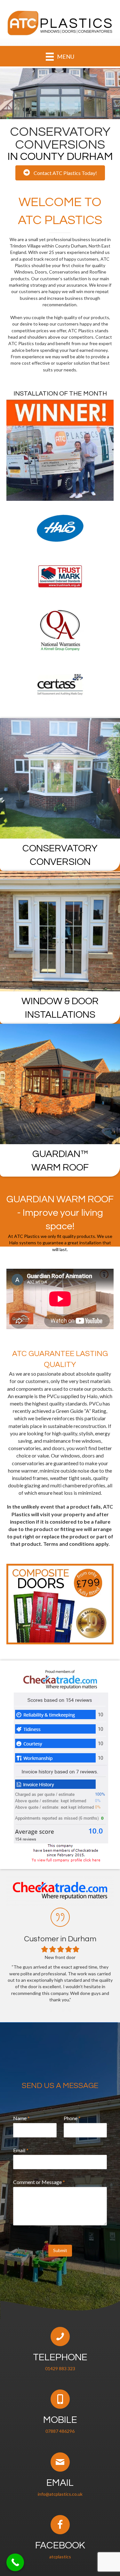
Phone (72, 2118)
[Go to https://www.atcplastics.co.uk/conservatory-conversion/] (60, 795)
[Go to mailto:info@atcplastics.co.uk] (60, 2476)
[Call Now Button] (15, 2562)
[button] (60, 173)
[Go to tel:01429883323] (60, 2350)
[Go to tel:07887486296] (60, 2413)
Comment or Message (39, 2182)
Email (21, 2150)
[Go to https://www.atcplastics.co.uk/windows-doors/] (60, 947)
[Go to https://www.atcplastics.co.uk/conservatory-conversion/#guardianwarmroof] (60, 1100)
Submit (60, 2250)
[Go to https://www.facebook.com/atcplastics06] (60, 2538)
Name (21, 2118)
